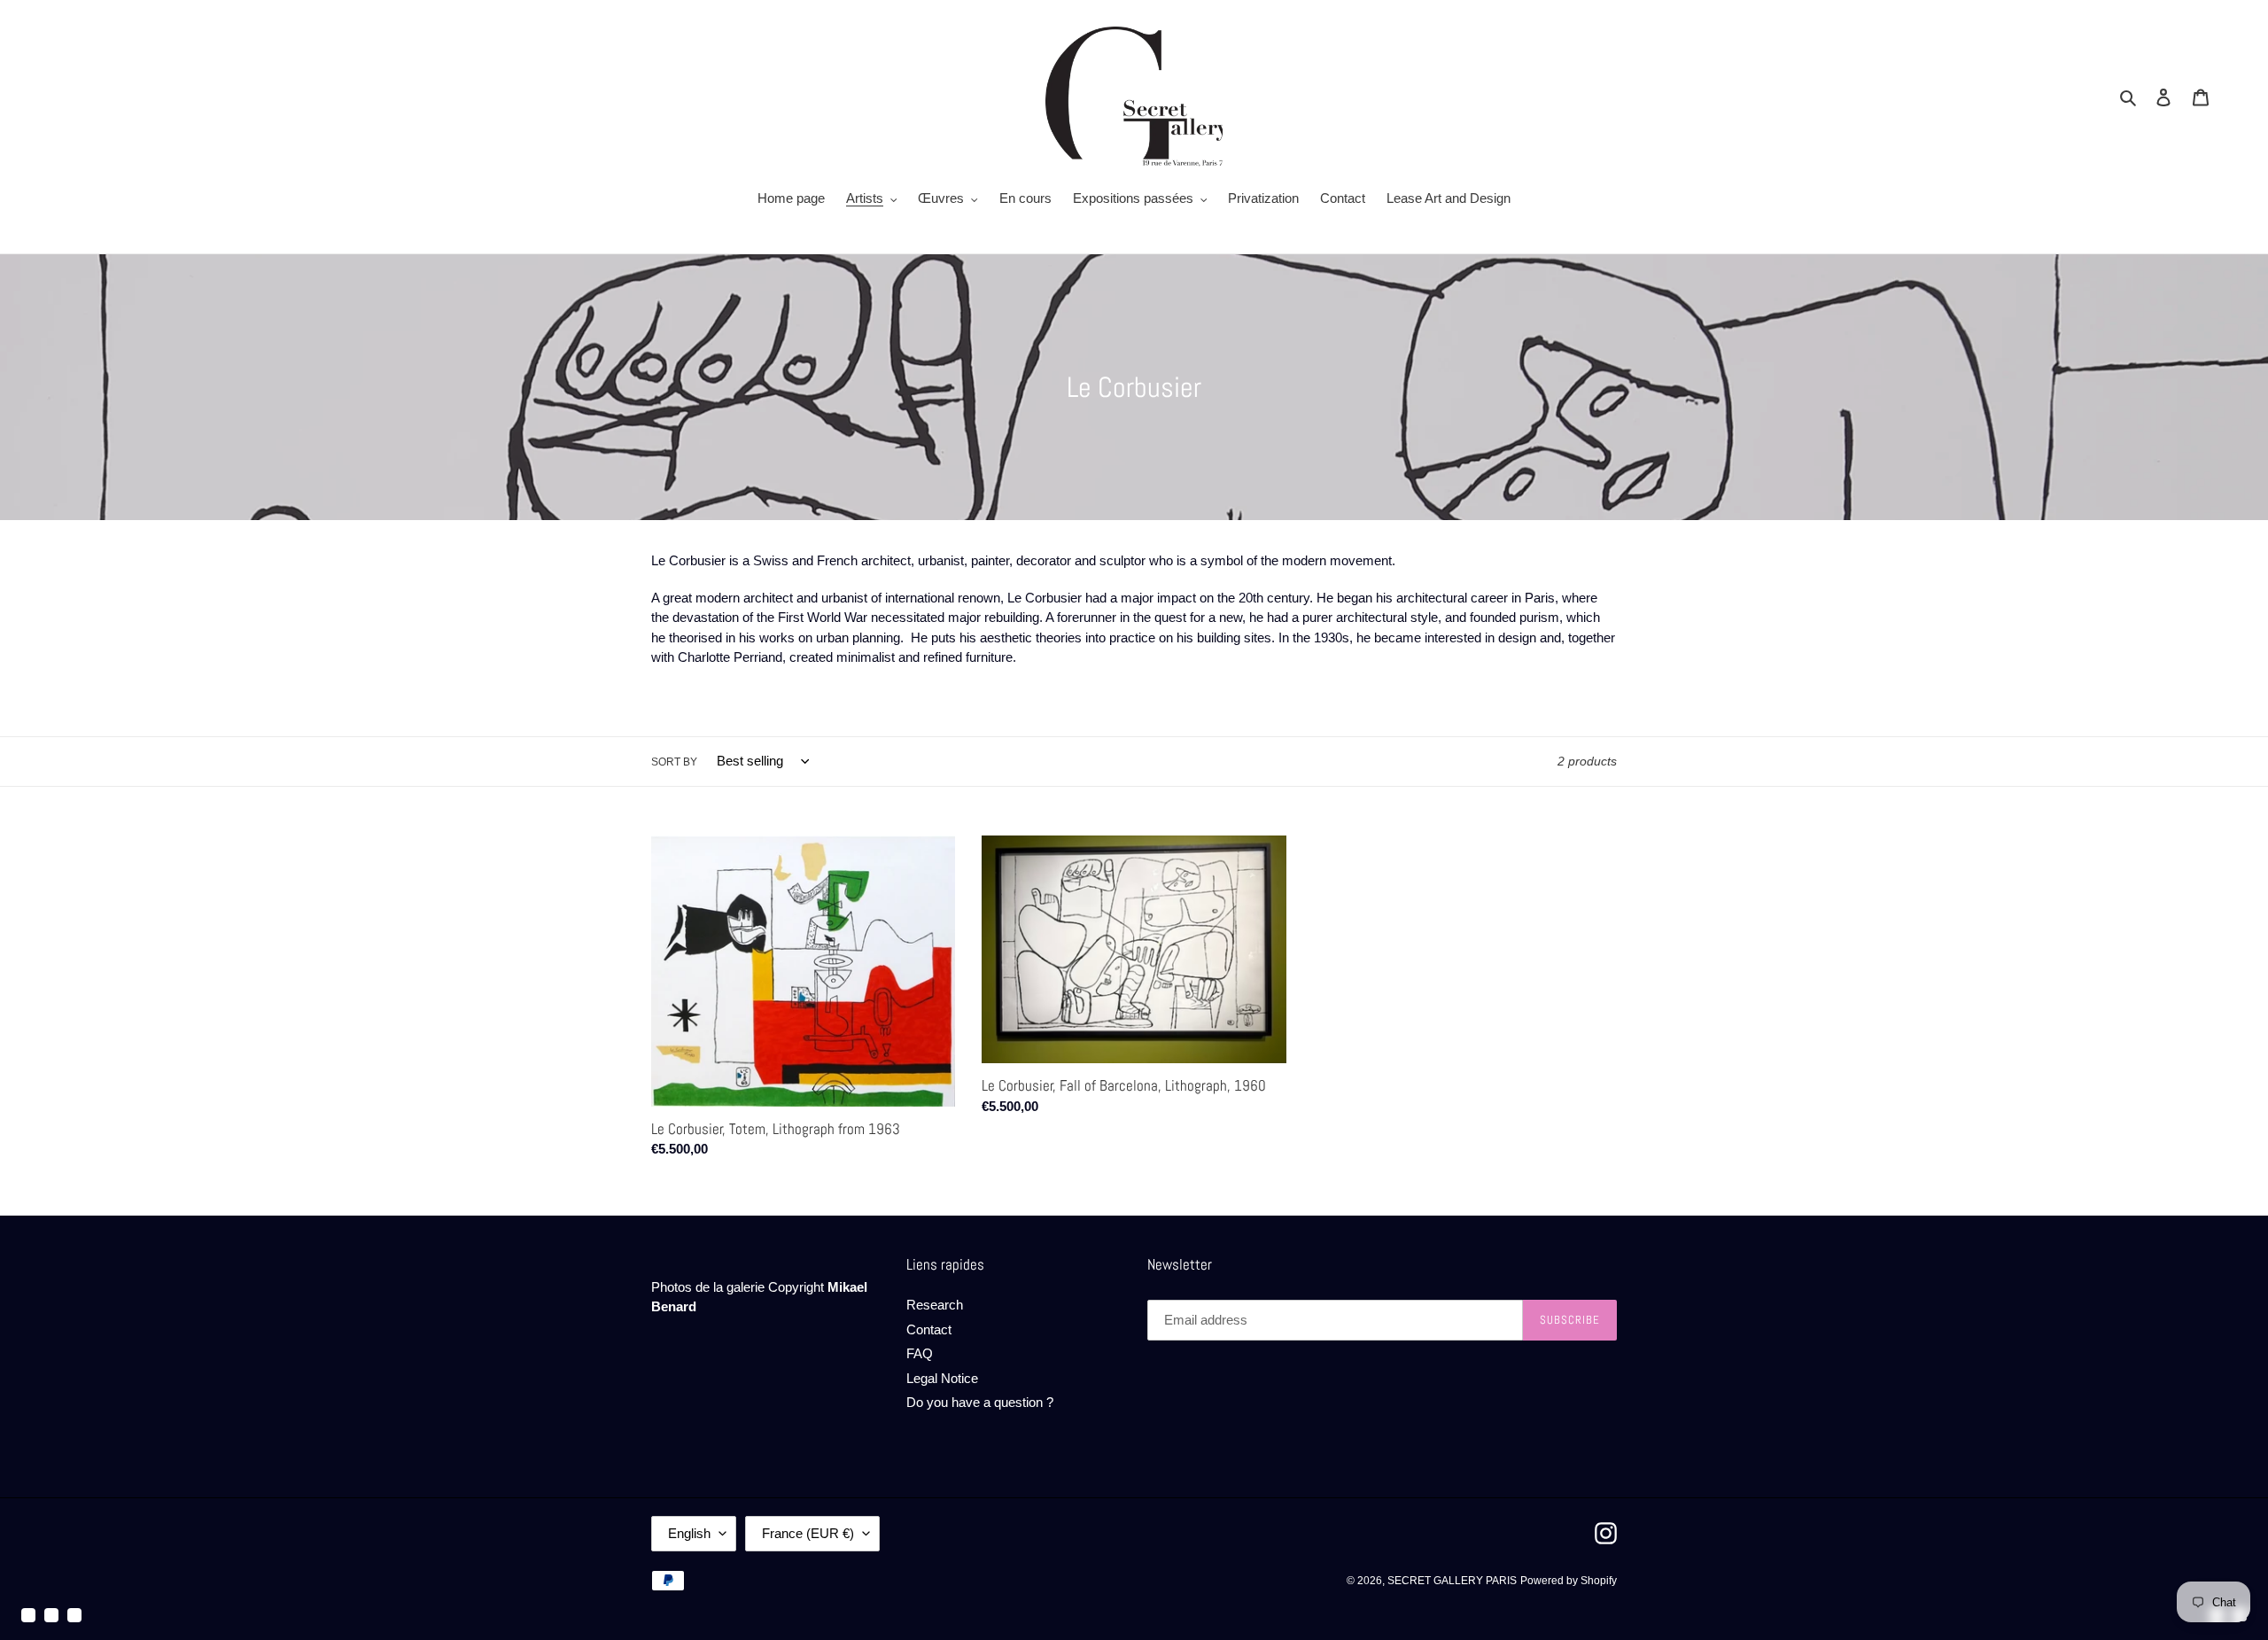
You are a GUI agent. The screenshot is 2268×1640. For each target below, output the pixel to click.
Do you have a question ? (980, 1402)
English (689, 1533)
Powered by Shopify (1569, 1581)
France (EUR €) (808, 1533)
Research (935, 1305)
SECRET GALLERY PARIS (1452, 1581)
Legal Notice (942, 1378)
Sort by (674, 762)
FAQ (920, 1353)
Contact (929, 1329)
